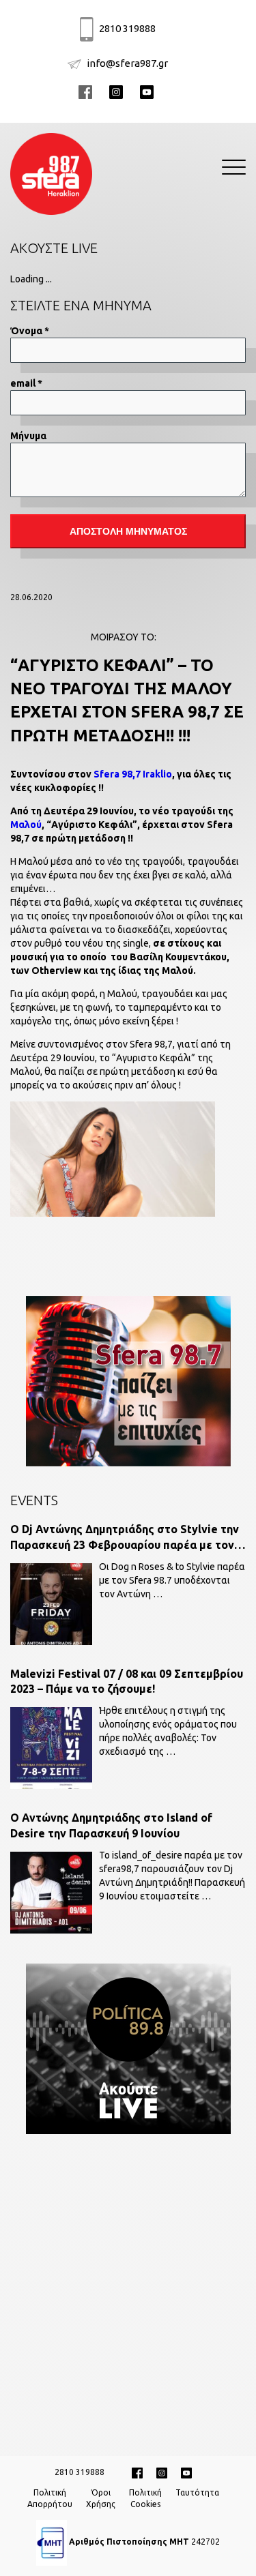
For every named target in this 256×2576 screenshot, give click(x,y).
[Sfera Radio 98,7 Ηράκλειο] (51, 172)
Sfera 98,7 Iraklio (133, 774)
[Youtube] (148, 91)
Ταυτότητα (197, 2492)
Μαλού (26, 825)
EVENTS (34, 1500)
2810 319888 (127, 28)
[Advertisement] (128, 2286)
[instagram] (118, 91)
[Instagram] (162, 2472)
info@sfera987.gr (127, 63)
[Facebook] (87, 91)
